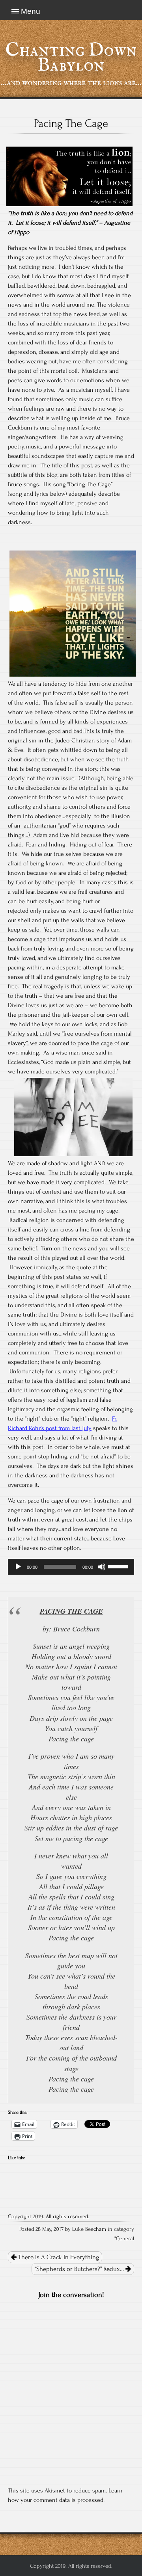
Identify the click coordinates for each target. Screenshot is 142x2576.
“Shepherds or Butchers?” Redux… (80, 2269)
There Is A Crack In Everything (58, 2257)
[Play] (18, 1567)
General (125, 2239)
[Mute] (102, 1567)
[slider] (119, 1566)
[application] (71, 1567)
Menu (31, 11)
